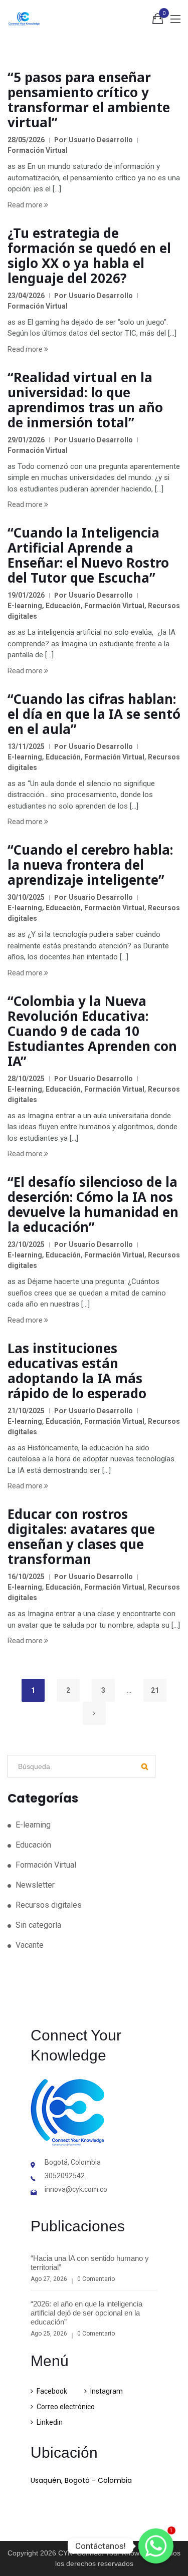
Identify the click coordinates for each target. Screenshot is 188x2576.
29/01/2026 (26, 440)
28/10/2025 (26, 1079)
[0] (158, 21)
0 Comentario (96, 2279)
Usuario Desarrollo (101, 140)
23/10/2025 (26, 1244)
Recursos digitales (49, 1905)
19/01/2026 (26, 595)
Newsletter (35, 1885)
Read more (26, 205)
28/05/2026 (26, 140)
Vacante (30, 1945)
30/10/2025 (26, 897)
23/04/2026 (26, 296)
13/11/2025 (26, 746)
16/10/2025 (26, 1577)
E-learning (25, 606)
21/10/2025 (26, 1411)
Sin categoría (38, 1925)
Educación (63, 606)
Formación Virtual (38, 150)
